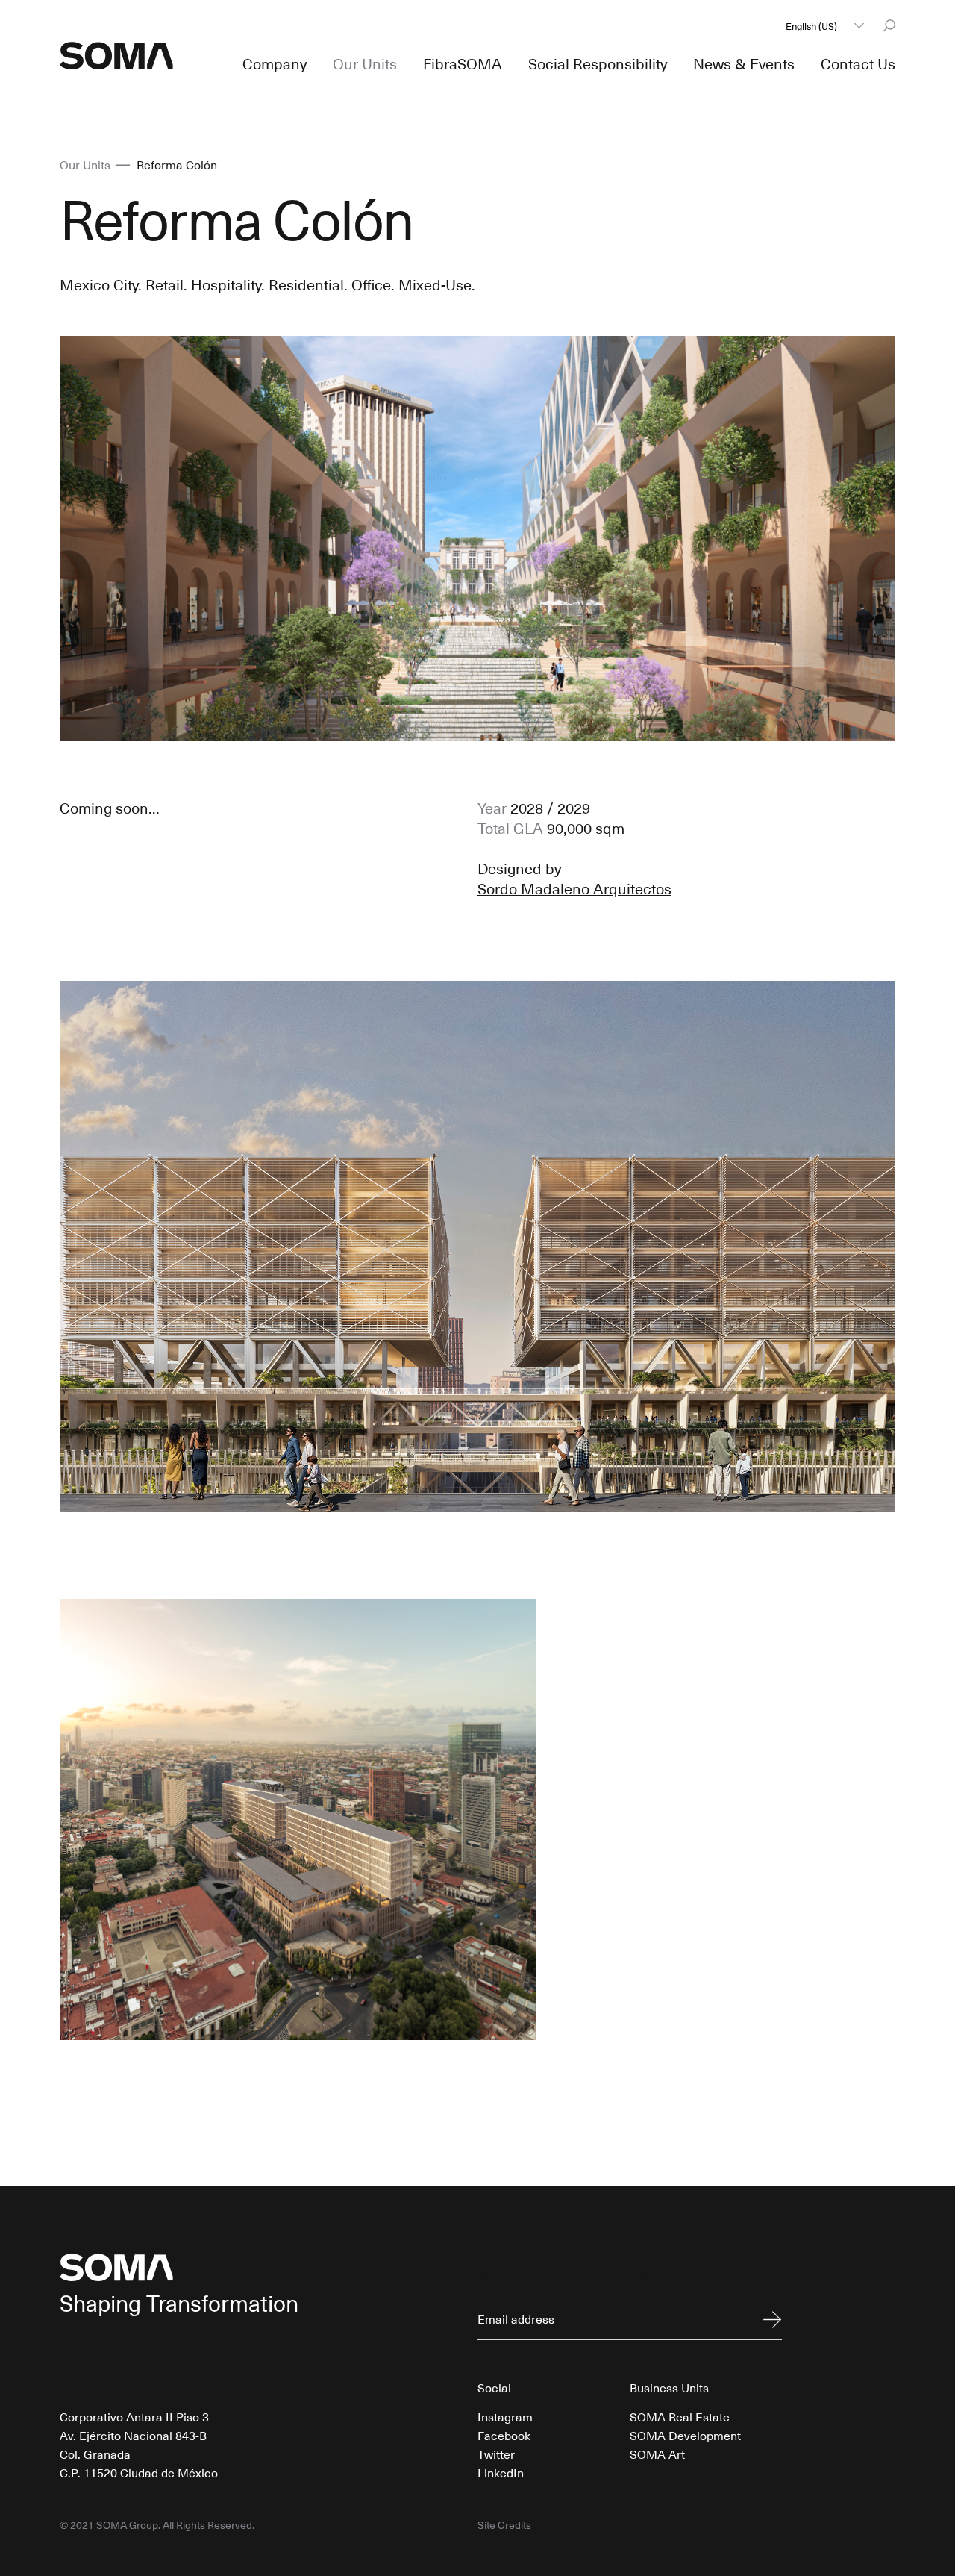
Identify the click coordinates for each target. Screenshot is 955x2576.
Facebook (504, 2435)
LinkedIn (501, 2472)
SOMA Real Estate (680, 2416)
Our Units (365, 63)
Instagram (505, 2416)
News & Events (744, 63)
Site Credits (504, 2525)
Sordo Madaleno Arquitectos (574, 888)
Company (275, 63)
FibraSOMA (463, 63)
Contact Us (858, 63)
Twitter (496, 2454)
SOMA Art (657, 2454)
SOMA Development (685, 2435)
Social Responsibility (598, 63)
